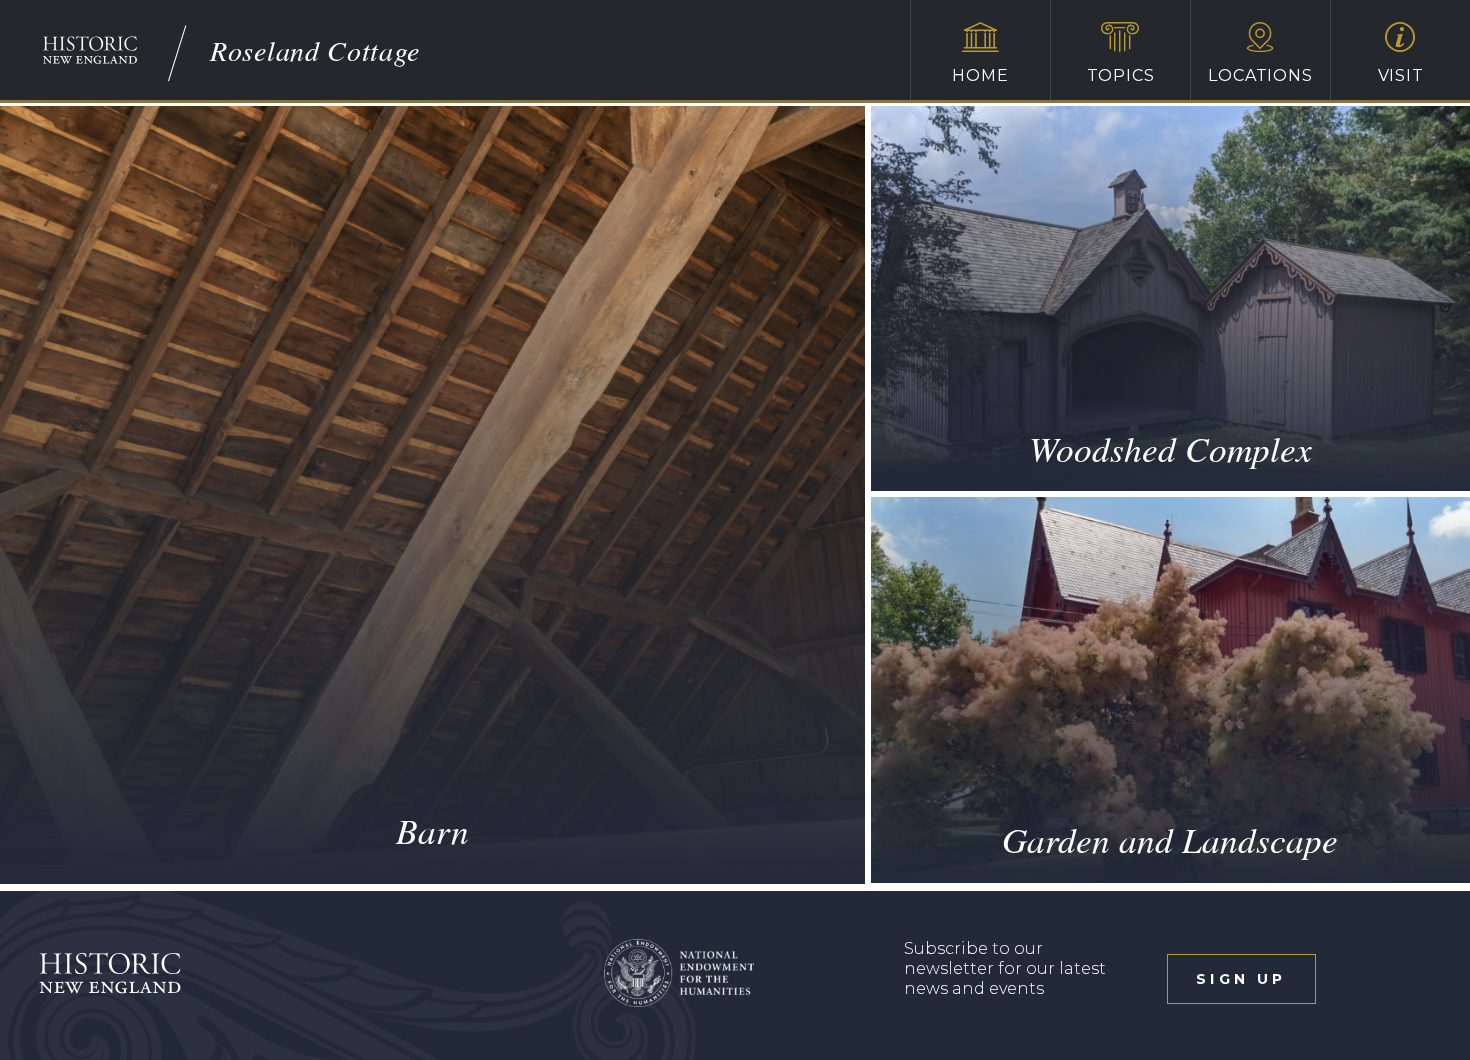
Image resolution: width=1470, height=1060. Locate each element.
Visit (1401, 75)
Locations (1260, 75)
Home (980, 75)
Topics (1121, 75)
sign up (1241, 979)
